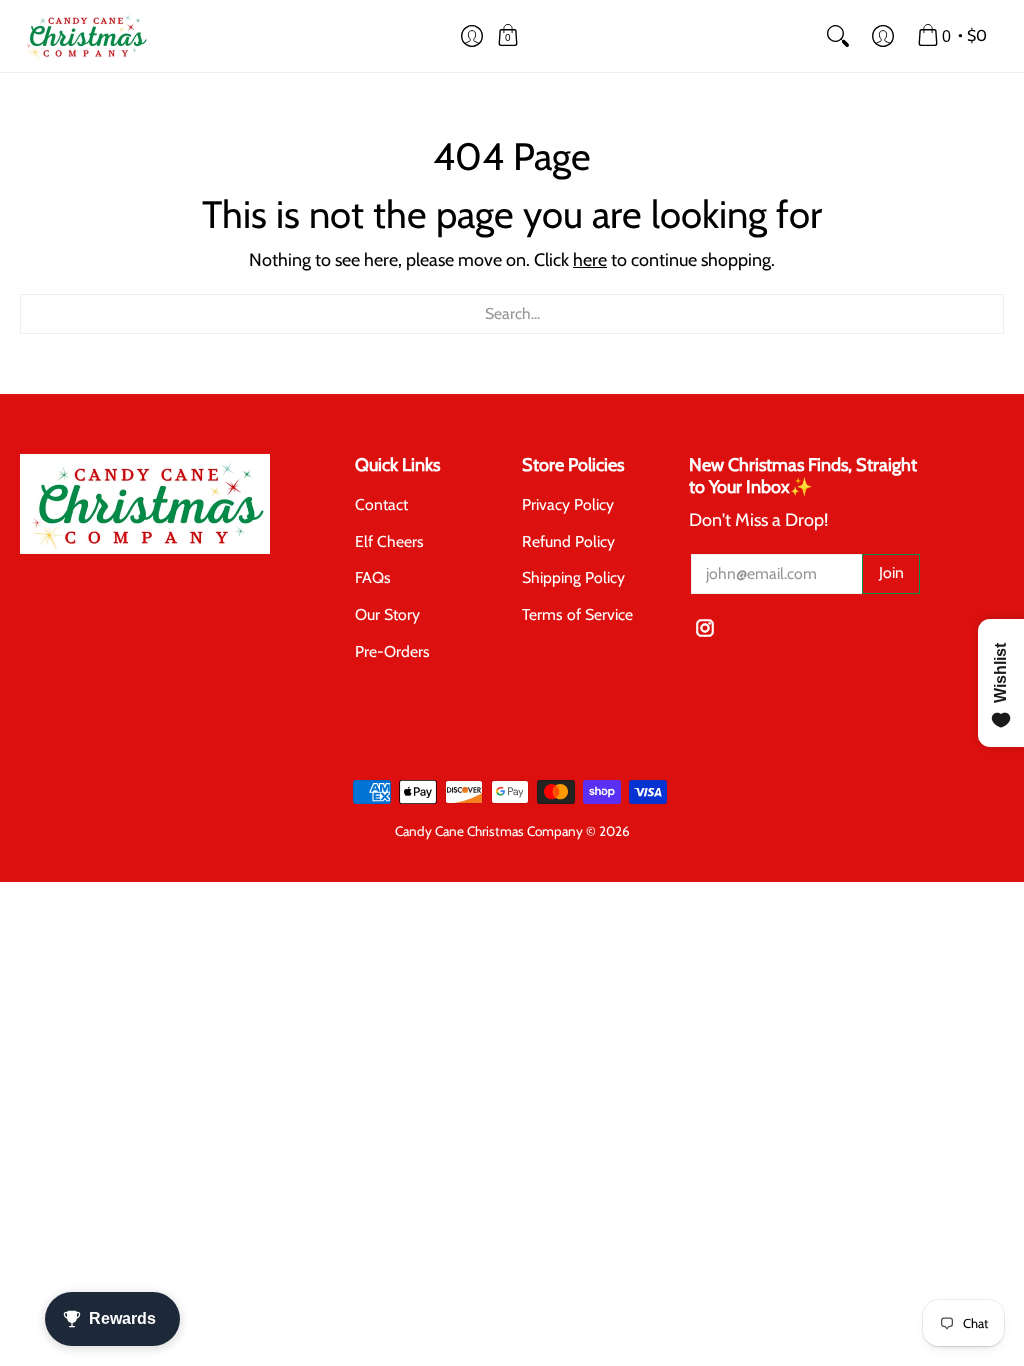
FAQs (373, 577)
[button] (472, 36)
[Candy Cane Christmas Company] (85, 36)
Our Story (387, 614)
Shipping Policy (573, 577)
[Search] (837, 36)
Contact (381, 504)
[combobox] (512, 314)
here (590, 260)
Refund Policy (568, 541)
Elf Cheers (389, 541)
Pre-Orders (392, 651)
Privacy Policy (568, 504)
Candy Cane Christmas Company (489, 831)
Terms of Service (577, 614)
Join (891, 572)
